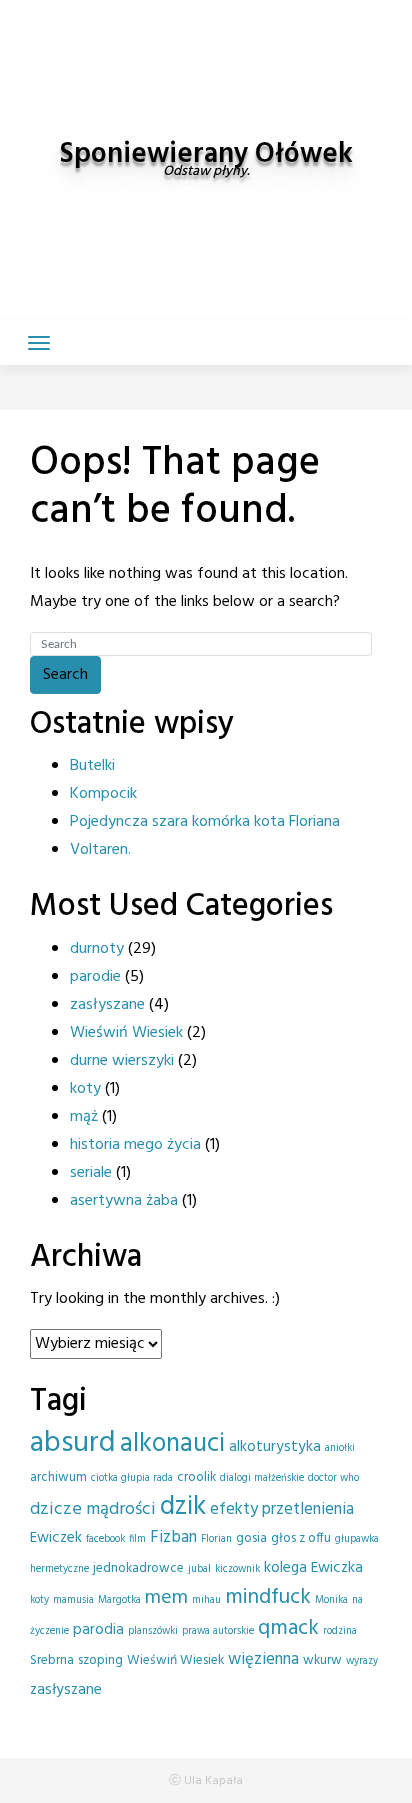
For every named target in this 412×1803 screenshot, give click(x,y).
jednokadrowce (138, 1568)
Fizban (173, 1537)
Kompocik (103, 794)
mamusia (73, 1600)
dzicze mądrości (93, 1509)
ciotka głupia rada (132, 1478)
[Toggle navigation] (39, 343)
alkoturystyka (275, 1447)
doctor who (333, 1478)
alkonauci (172, 1444)
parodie (95, 977)
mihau (206, 1600)
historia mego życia (135, 1145)
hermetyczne (59, 1569)
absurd (73, 1443)
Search (65, 675)
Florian (216, 1539)
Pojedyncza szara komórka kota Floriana (205, 822)
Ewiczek (56, 1538)
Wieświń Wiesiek (126, 1033)
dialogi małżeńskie (262, 1478)
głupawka (357, 1539)
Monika (331, 1600)
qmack (288, 1628)
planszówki (153, 1631)
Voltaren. (100, 850)
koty (85, 1089)
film (137, 1539)
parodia (98, 1630)
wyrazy (362, 1661)
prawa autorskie (218, 1631)
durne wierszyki (122, 1061)
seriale (91, 1173)
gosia (251, 1538)
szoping (100, 1660)
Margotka (119, 1600)
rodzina (340, 1631)
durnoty (97, 949)
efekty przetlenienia (282, 1509)
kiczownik (237, 1569)
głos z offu (301, 1538)
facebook (105, 1539)
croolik (196, 1477)
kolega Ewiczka (313, 1568)
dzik (183, 1507)
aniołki (340, 1448)
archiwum (58, 1477)
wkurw (322, 1660)
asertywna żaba (124, 1201)
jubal (199, 1569)
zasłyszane (107, 1005)
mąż (84, 1117)
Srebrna (52, 1660)
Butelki (92, 766)
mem (166, 1598)
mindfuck (268, 1597)
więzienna (263, 1659)
